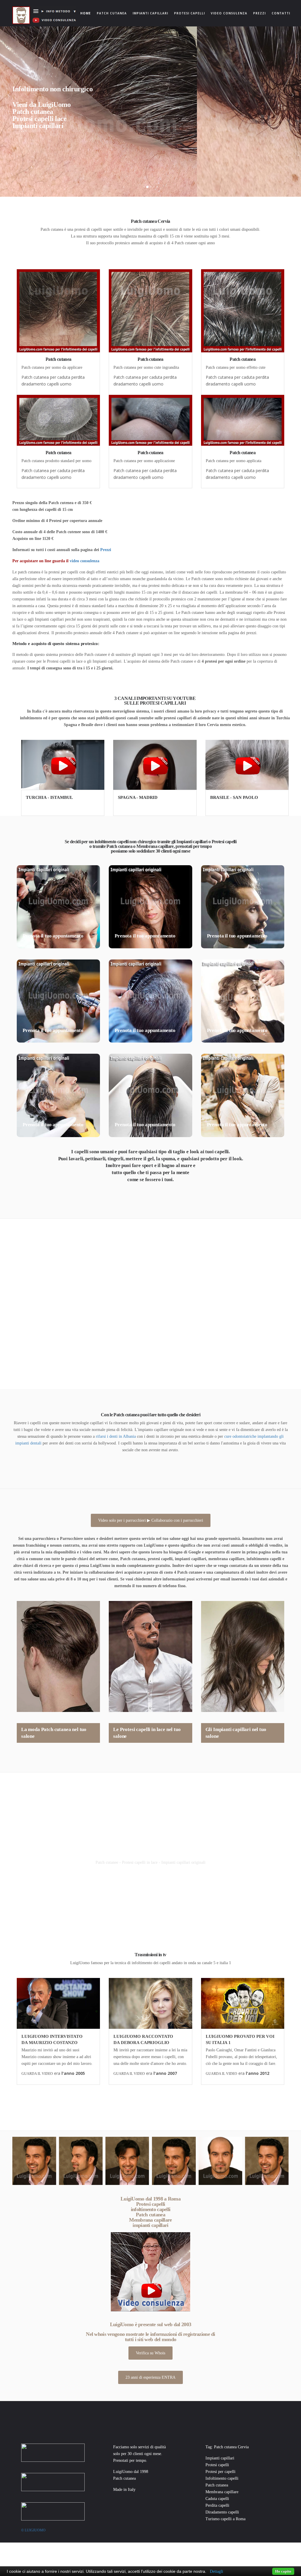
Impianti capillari (150, 13)
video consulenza (85, 561)
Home (87, 13)
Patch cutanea (112, 13)
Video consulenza (229, 13)
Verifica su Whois (150, 2353)
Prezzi (259, 13)
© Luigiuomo (33, 2530)
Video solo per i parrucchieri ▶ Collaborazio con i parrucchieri (151, 1520)
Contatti (281, 13)
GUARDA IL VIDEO (37, 2074)
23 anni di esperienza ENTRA (150, 2377)
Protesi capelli (189, 13)
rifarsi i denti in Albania (116, 1436)
